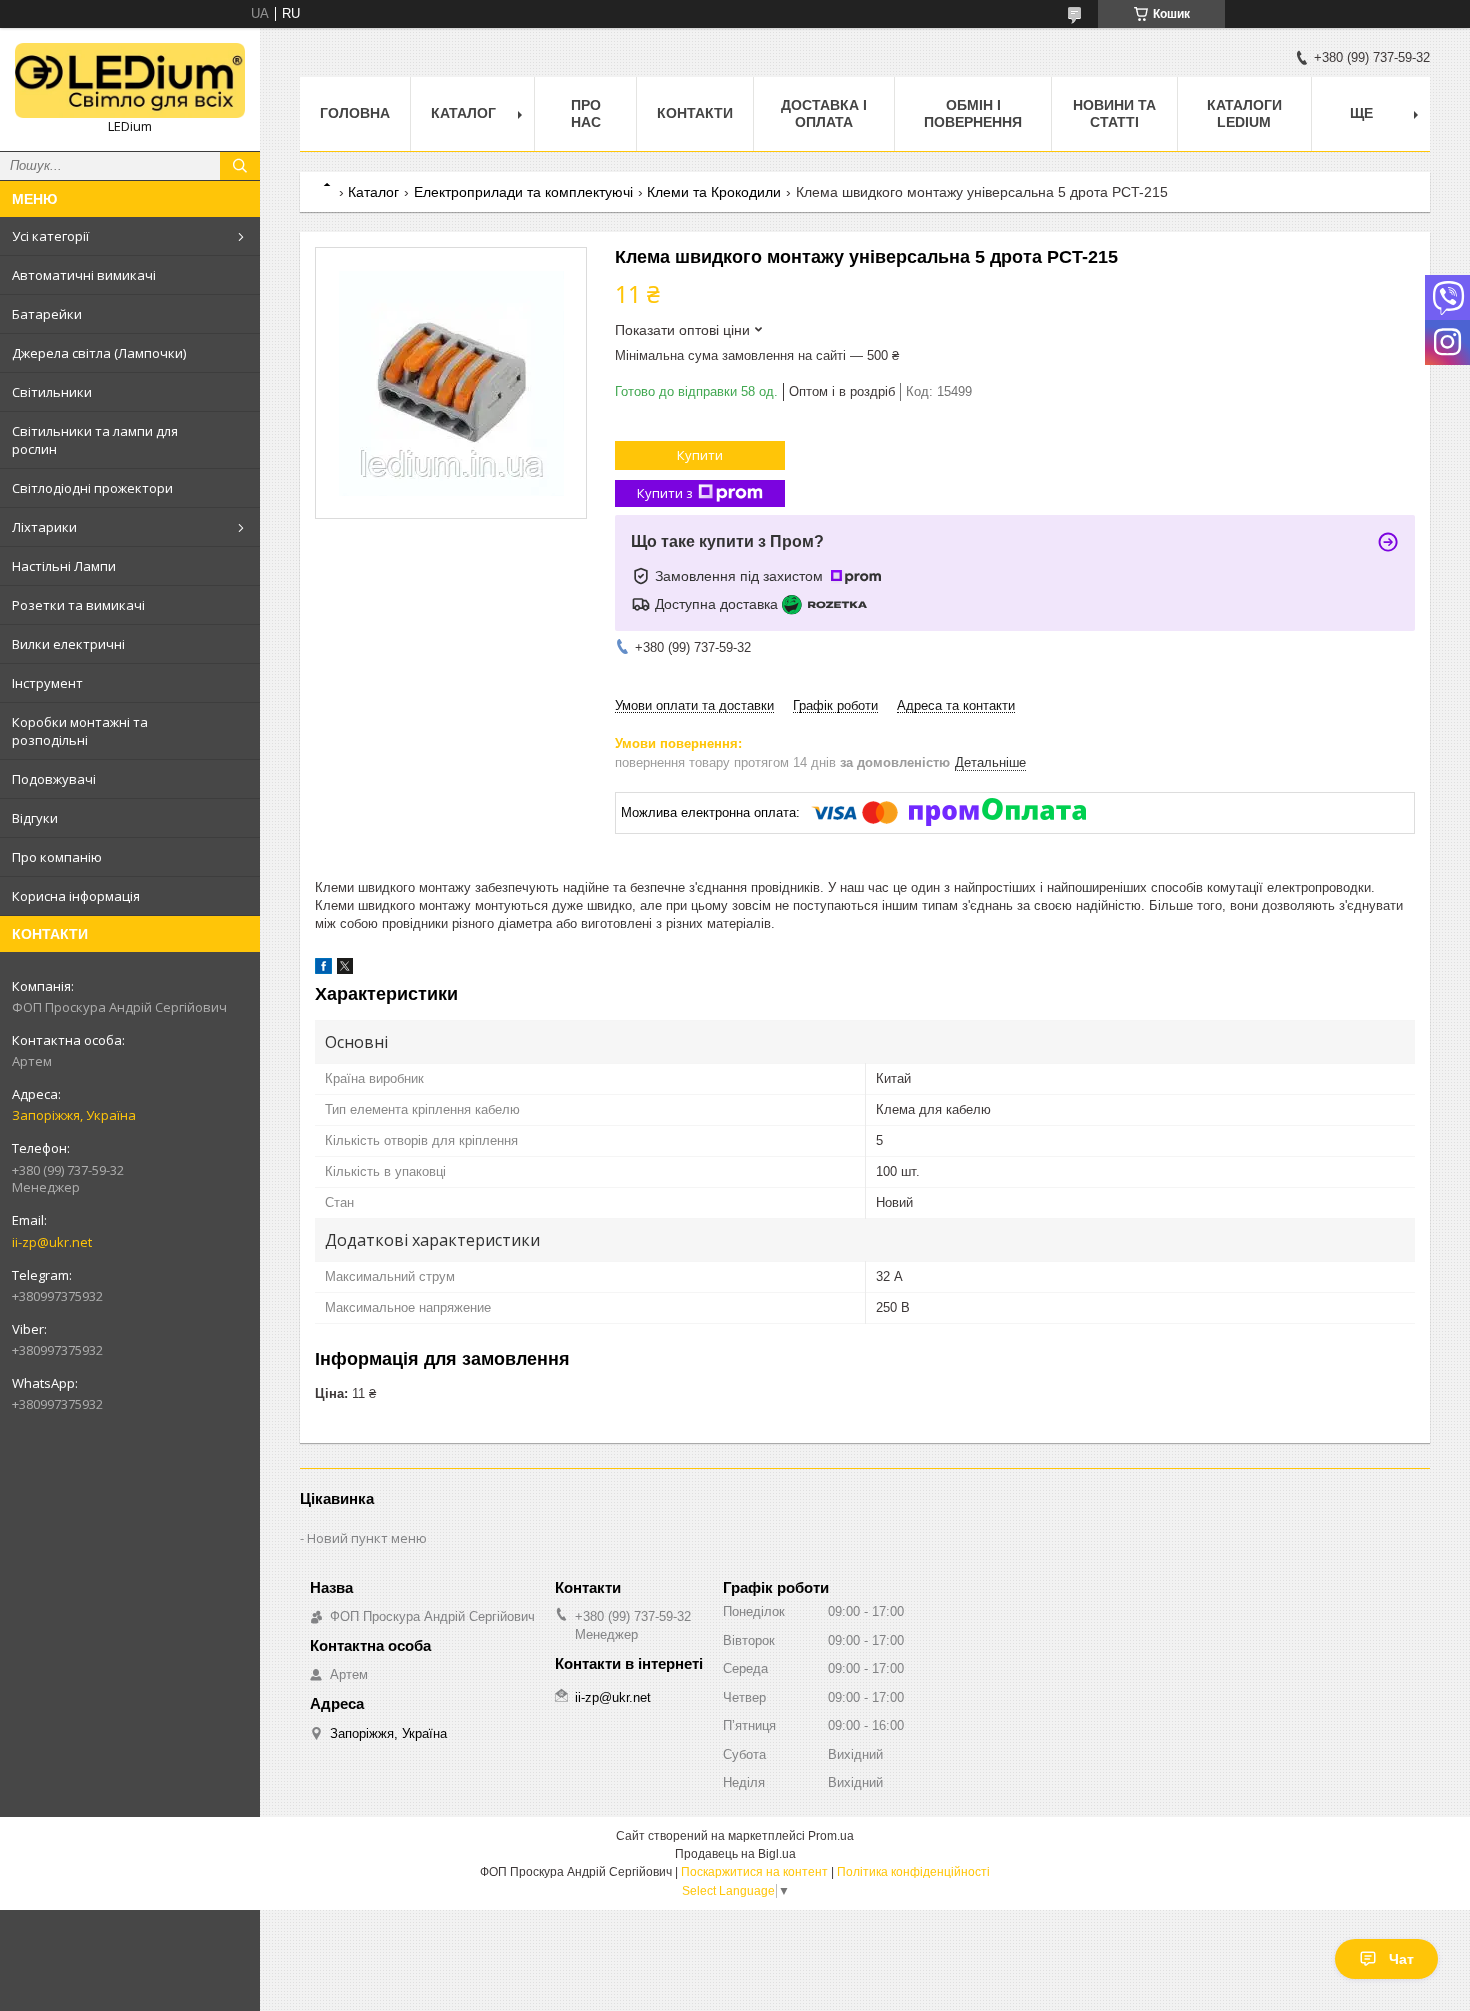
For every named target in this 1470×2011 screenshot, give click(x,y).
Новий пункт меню (367, 1538)
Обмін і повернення (973, 113)
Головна (355, 113)
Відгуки (35, 818)
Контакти (695, 113)
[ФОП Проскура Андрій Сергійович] (130, 80)
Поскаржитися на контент (754, 1872)
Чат (1401, 1959)
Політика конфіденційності (913, 1872)
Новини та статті (1114, 113)
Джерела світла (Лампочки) (99, 353)
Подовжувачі (54, 779)
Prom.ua (831, 1836)
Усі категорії (50, 236)
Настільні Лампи (64, 566)
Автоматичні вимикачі (84, 275)
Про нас (586, 113)
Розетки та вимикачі (78, 605)
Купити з (665, 493)
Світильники (52, 392)
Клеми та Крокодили (714, 192)
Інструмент (47, 683)
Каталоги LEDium (1244, 113)
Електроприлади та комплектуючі (523, 192)
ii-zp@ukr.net (52, 1242)
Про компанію (57, 857)
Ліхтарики (44, 527)
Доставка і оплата (824, 113)
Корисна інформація (76, 896)
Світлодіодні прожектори (92, 488)
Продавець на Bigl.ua (735, 1854)
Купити (700, 455)
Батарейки (47, 314)
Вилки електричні (68, 644)
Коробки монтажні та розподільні (80, 731)
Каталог (463, 113)
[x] (345, 969)
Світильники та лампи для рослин (95, 440)
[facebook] (323, 969)
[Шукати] (240, 166)
